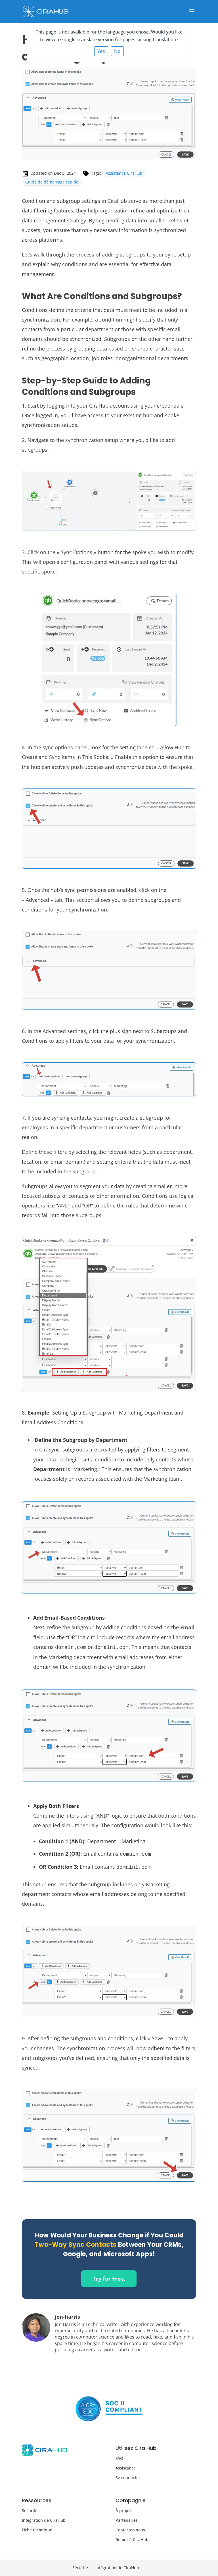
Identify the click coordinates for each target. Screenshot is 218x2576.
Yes (101, 51)
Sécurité (30, 2511)
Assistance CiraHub (124, 173)
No (117, 51)
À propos (124, 2511)
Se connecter (128, 2478)
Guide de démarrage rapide (52, 182)
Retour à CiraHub (132, 2540)
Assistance (126, 2468)
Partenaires (127, 2520)
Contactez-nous (130, 2530)
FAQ (119, 2458)
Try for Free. (109, 2279)
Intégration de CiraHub (44, 2520)
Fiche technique (37, 2530)
